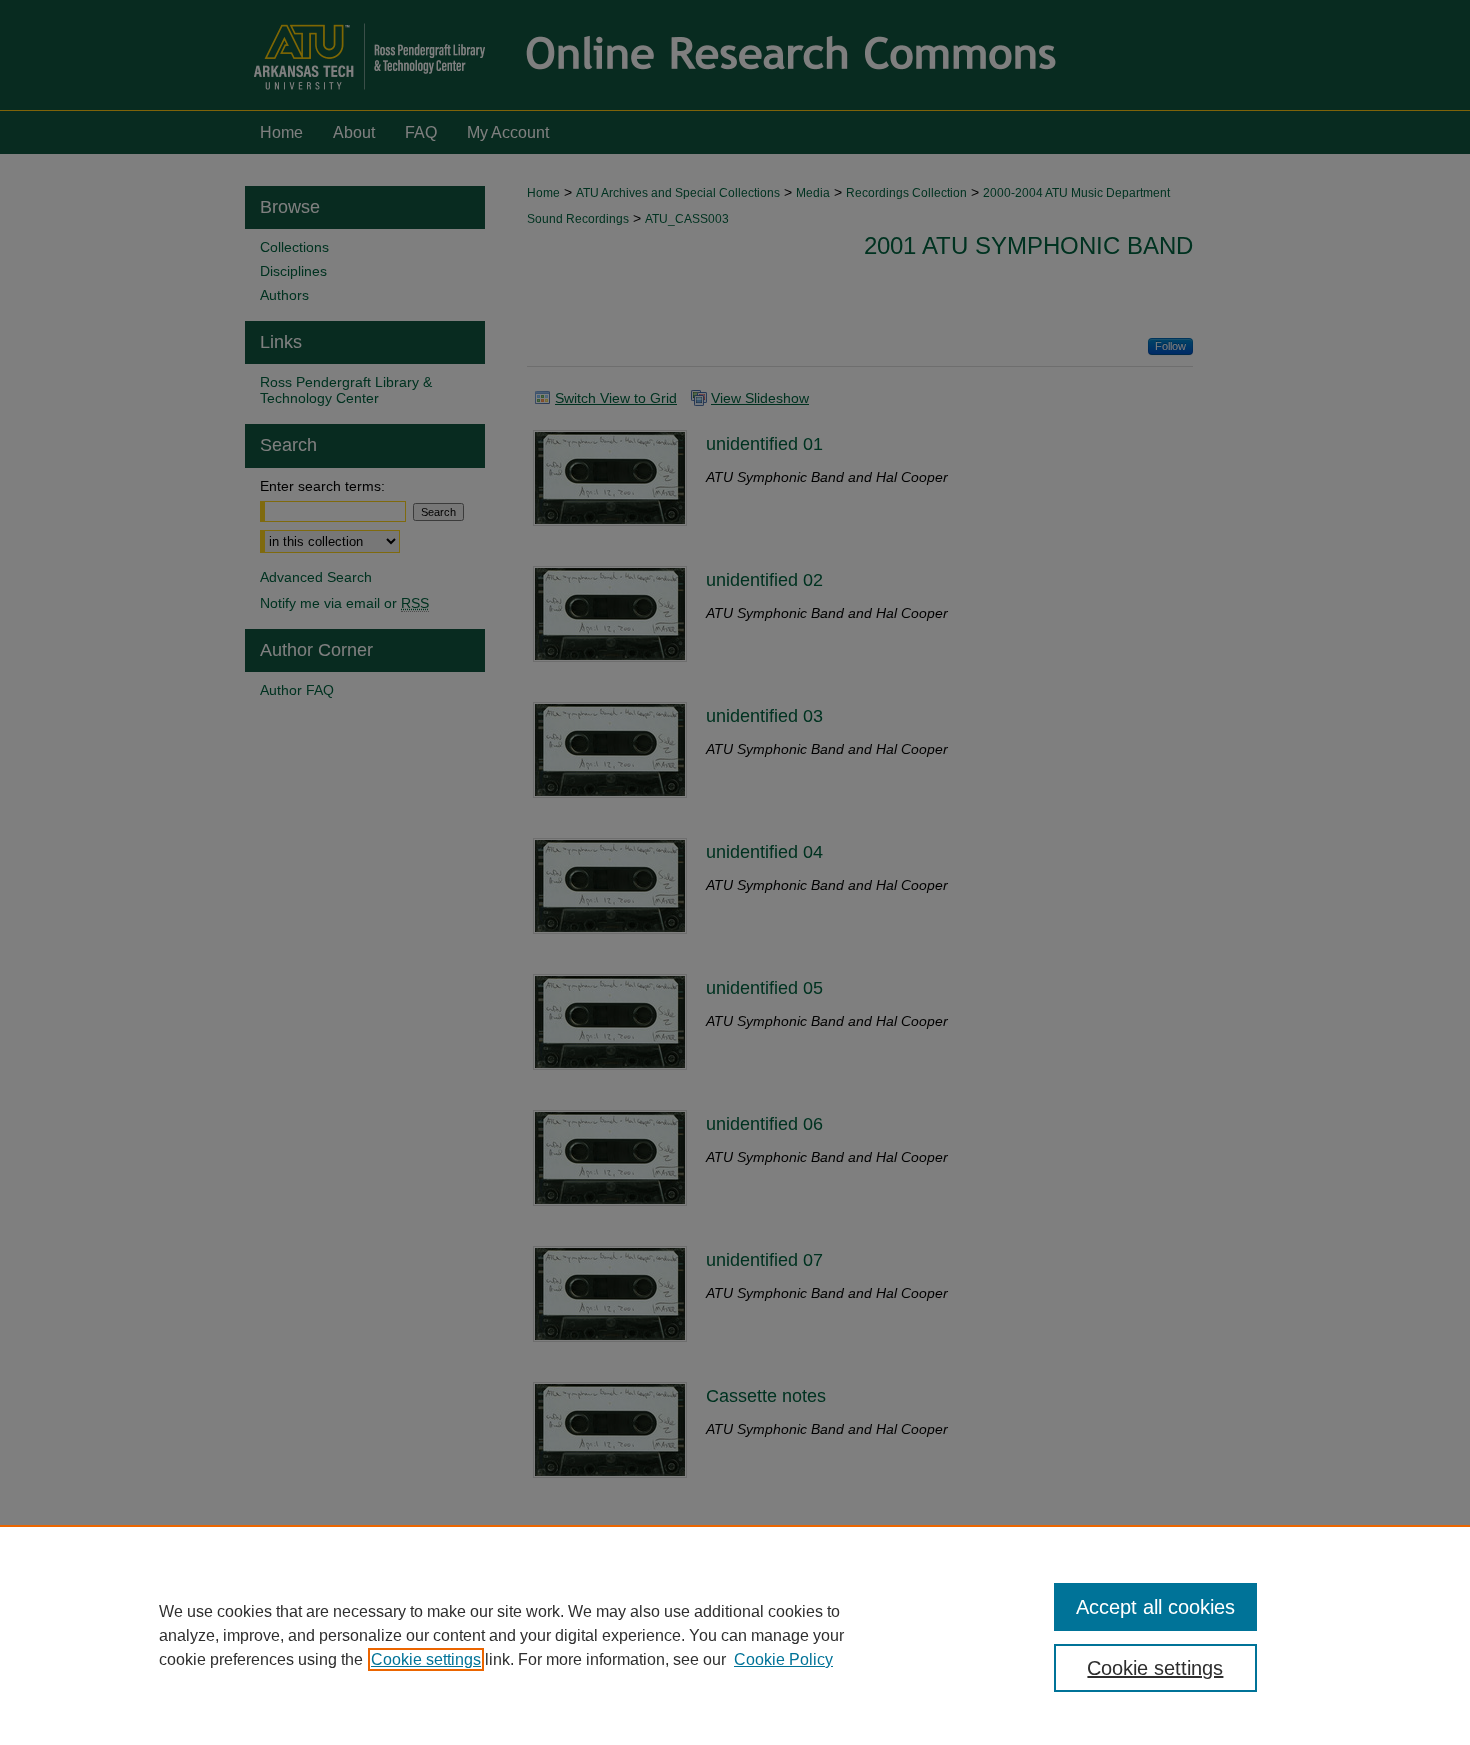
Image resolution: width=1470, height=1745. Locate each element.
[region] (735, 1635)
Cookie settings (426, 1659)
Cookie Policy (783, 1659)
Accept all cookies (1155, 1607)
